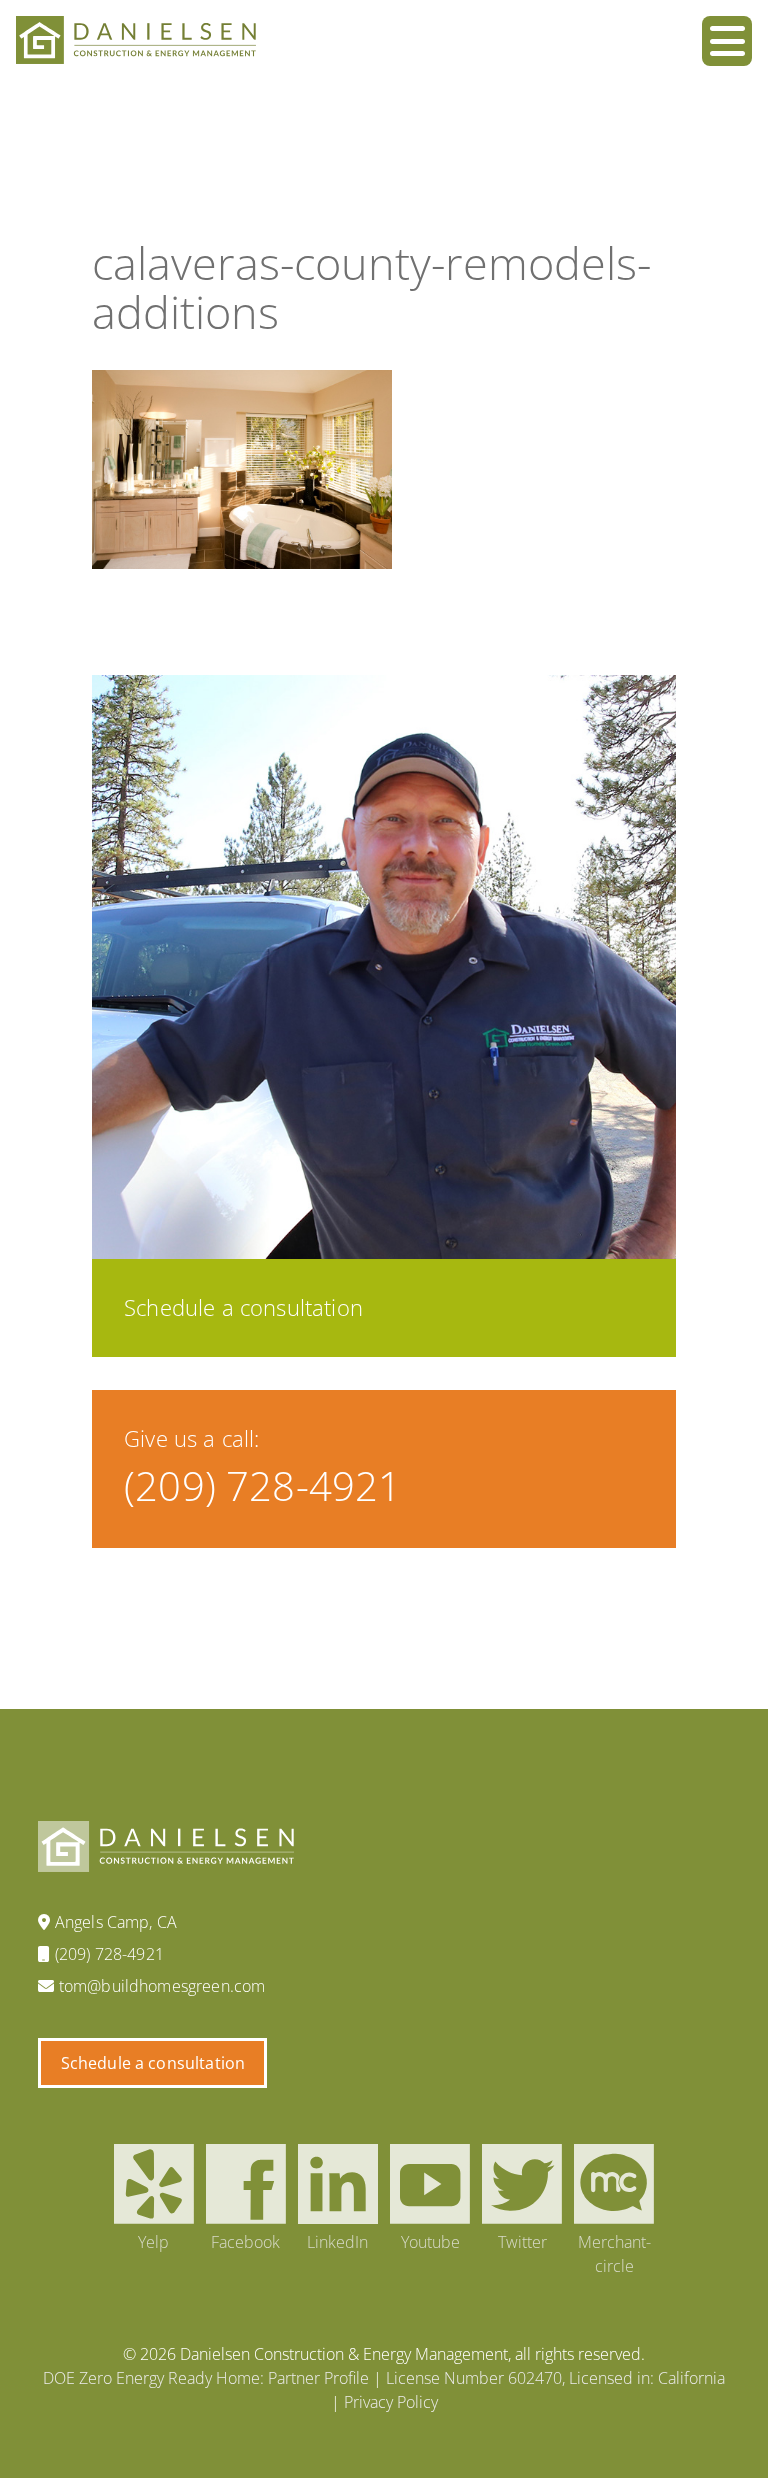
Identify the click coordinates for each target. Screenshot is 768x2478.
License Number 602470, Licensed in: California (555, 2378)
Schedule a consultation (153, 2063)
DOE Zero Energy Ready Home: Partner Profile (206, 2378)
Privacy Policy (391, 2402)
